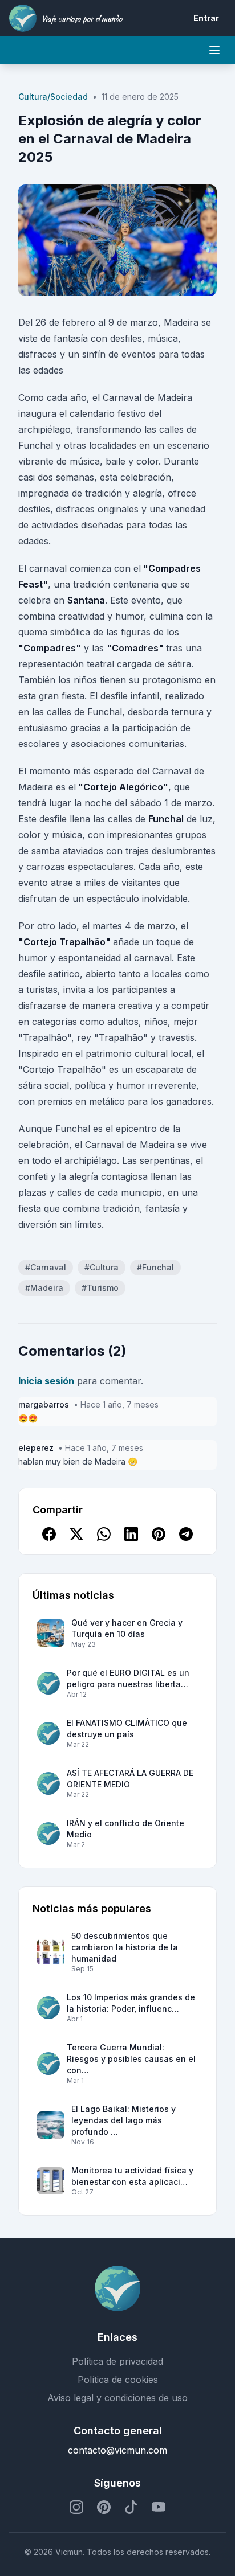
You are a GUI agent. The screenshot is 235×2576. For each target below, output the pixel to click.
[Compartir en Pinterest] (159, 1534)
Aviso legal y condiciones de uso (117, 2398)
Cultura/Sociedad (53, 97)
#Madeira (44, 1288)
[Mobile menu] (214, 50)
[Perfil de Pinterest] (104, 2507)
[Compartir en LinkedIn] (131, 1534)
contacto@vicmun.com (117, 2450)
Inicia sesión (46, 1381)
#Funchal (155, 1267)
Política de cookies (118, 2380)
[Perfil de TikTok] (131, 2507)
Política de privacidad (117, 2361)
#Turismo (100, 1288)
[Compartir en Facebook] (49, 1534)
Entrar (206, 18)
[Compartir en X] (76, 1534)
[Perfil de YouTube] (159, 2507)
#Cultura (102, 1267)
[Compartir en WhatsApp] (104, 1534)
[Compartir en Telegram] (186, 1534)
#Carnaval (46, 1267)
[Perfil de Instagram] (76, 2507)
